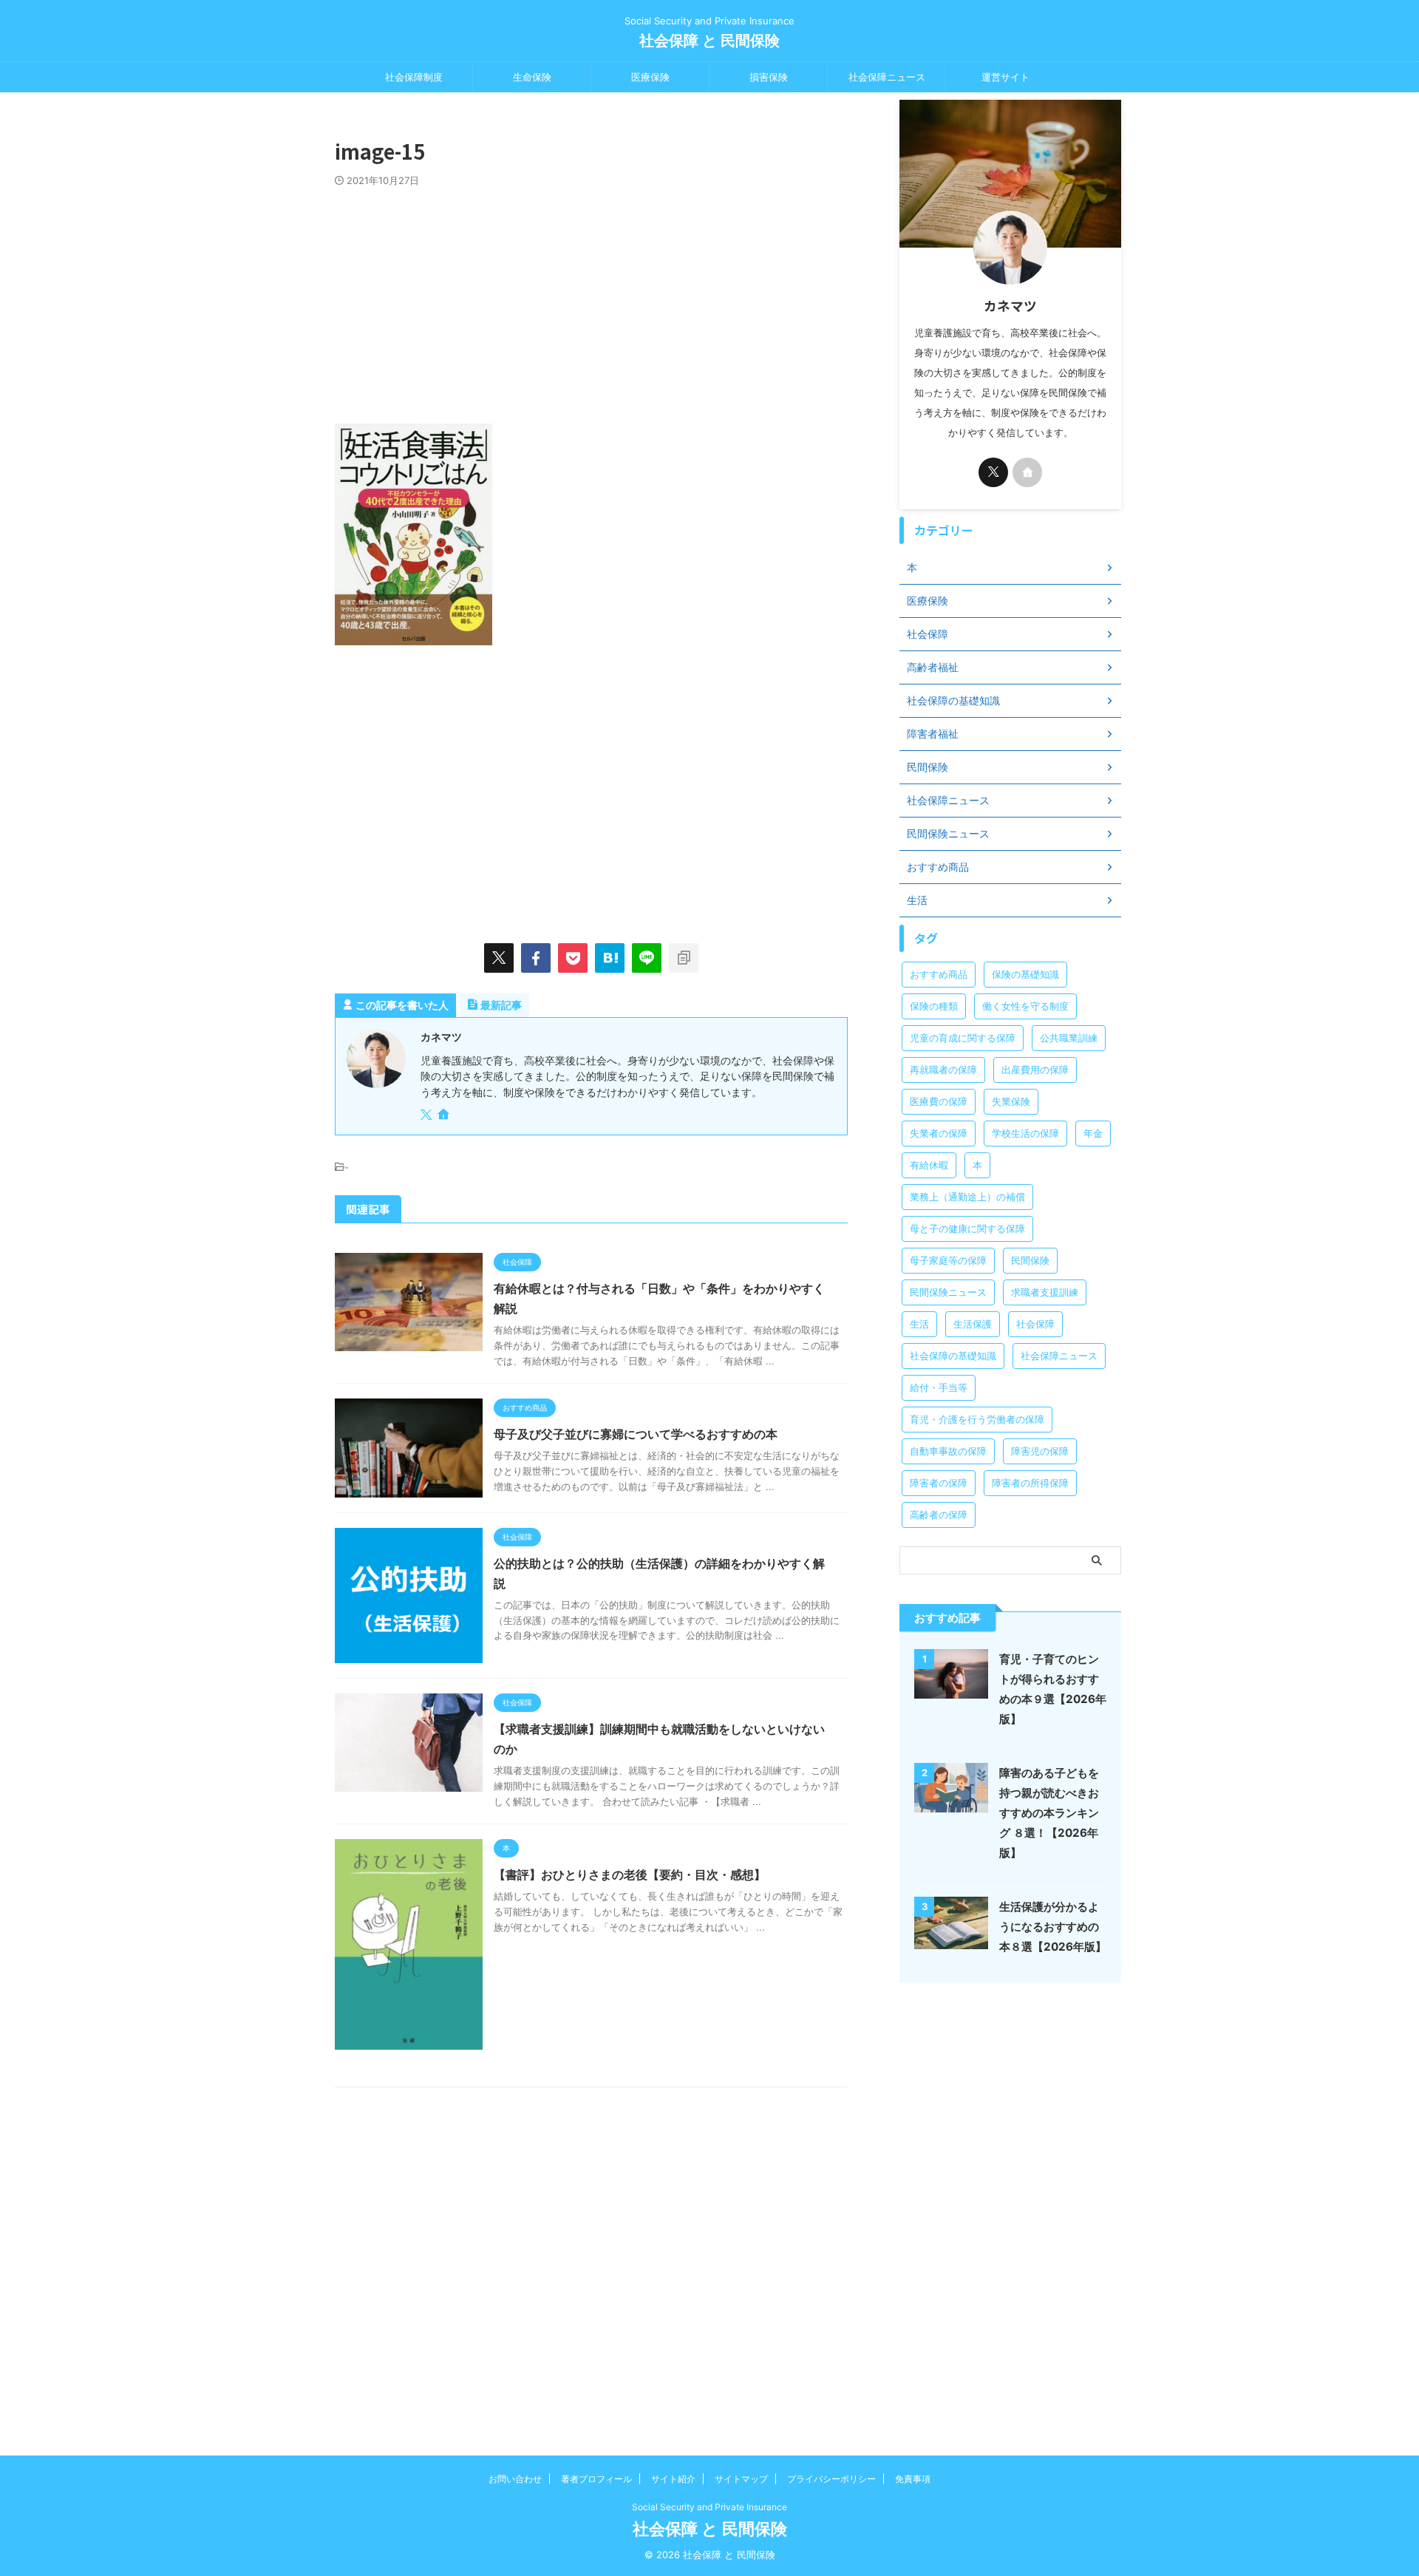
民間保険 (1030, 1260)
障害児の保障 (1040, 1451)
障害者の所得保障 (1030, 1483)
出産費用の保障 (1035, 1070)
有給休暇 (929, 1165)
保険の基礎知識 (1025, 974)
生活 (919, 1324)
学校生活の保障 (1025, 1133)
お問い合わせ (515, 2479)
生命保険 (532, 77)
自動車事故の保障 (948, 1451)
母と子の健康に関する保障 (967, 1228)
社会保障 (1035, 1324)
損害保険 (769, 77)
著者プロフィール (596, 2479)
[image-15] (610, 958)
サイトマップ (741, 2479)
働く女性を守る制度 (1025, 1006)
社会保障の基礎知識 (953, 1356)
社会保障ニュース (887, 77)
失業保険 (1011, 1101)
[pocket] (573, 958)
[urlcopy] (684, 958)
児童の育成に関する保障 (963, 1038)
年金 (1093, 1133)
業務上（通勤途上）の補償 (967, 1197)
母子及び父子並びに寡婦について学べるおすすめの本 (636, 1434)
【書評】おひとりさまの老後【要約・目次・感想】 (630, 1875)
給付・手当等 (939, 1387)
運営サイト (1005, 77)
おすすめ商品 (939, 974)
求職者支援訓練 (1045, 1292)
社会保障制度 (414, 77)
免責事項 (913, 2479)
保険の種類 (934, 1006)
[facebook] (536, 958)
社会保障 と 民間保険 (709, 41)
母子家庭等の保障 (948, 1260)
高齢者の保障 (939, 1515)
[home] (445, 1115)
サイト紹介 (673, 2479)
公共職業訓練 (1069, 1038)
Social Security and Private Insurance (709, 2507)
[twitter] (499, 958)
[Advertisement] (591, 298)
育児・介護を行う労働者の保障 (977, 1419)
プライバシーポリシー (831, 2479)
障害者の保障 (939, 1483)
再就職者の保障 (943, 1070)
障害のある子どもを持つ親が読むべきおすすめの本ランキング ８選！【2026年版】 (1049, 1813)
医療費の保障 (939, 1101)
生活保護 (973, 1324)
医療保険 (650, 77)
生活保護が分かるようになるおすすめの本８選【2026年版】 (1053, 1927)
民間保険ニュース (948, 1292)
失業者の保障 (939, 1133)
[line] (647, 958)
